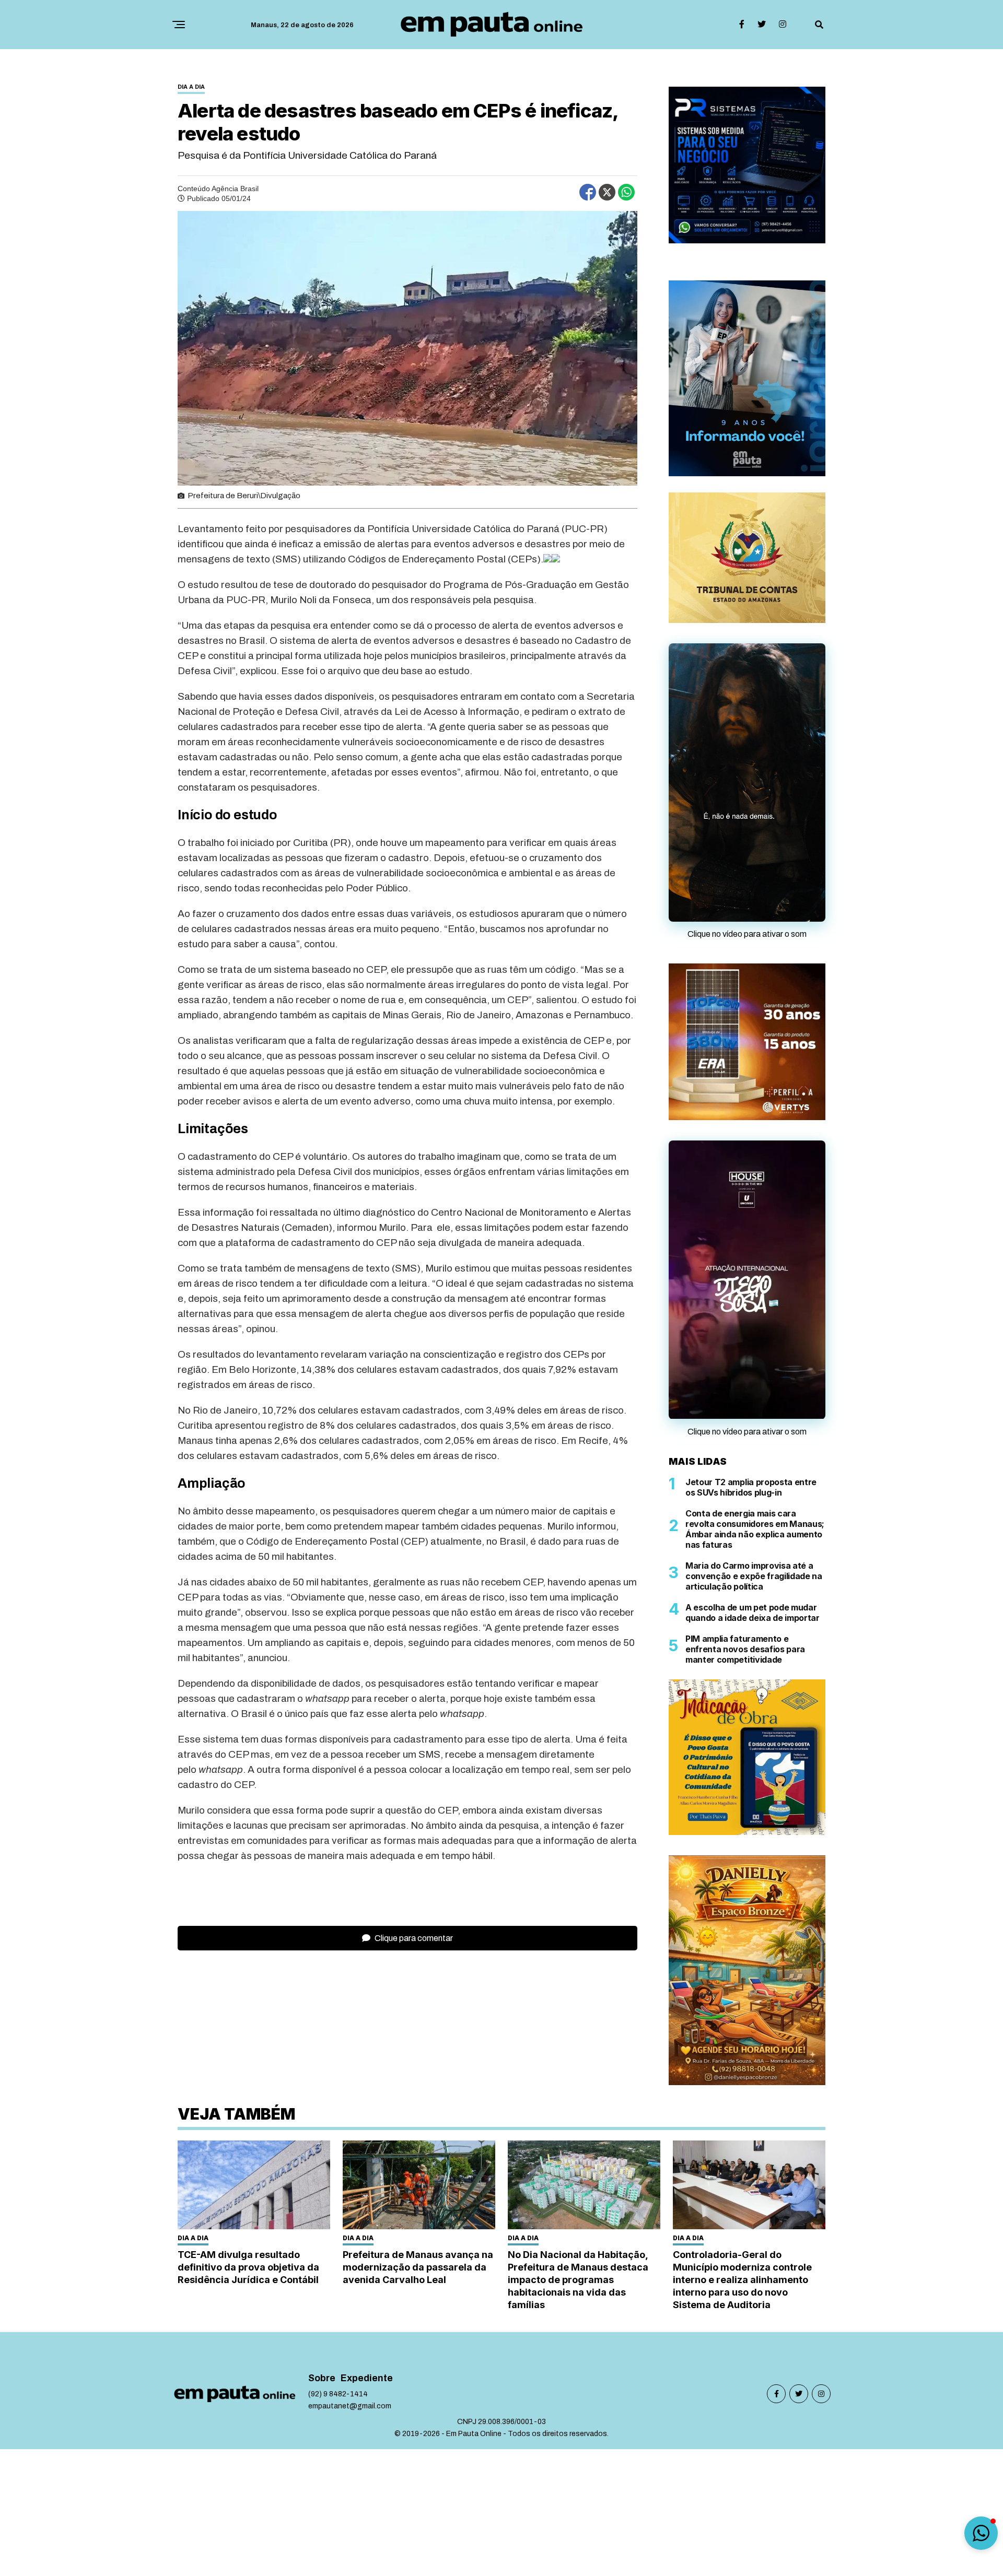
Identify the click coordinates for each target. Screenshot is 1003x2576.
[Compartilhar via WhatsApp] (626, 192)
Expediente (367, 2378)
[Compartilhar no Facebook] (588, 192)
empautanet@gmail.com (350, 2406)
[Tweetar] (607, 192)
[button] (981, 2533)
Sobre (322, 2378)
